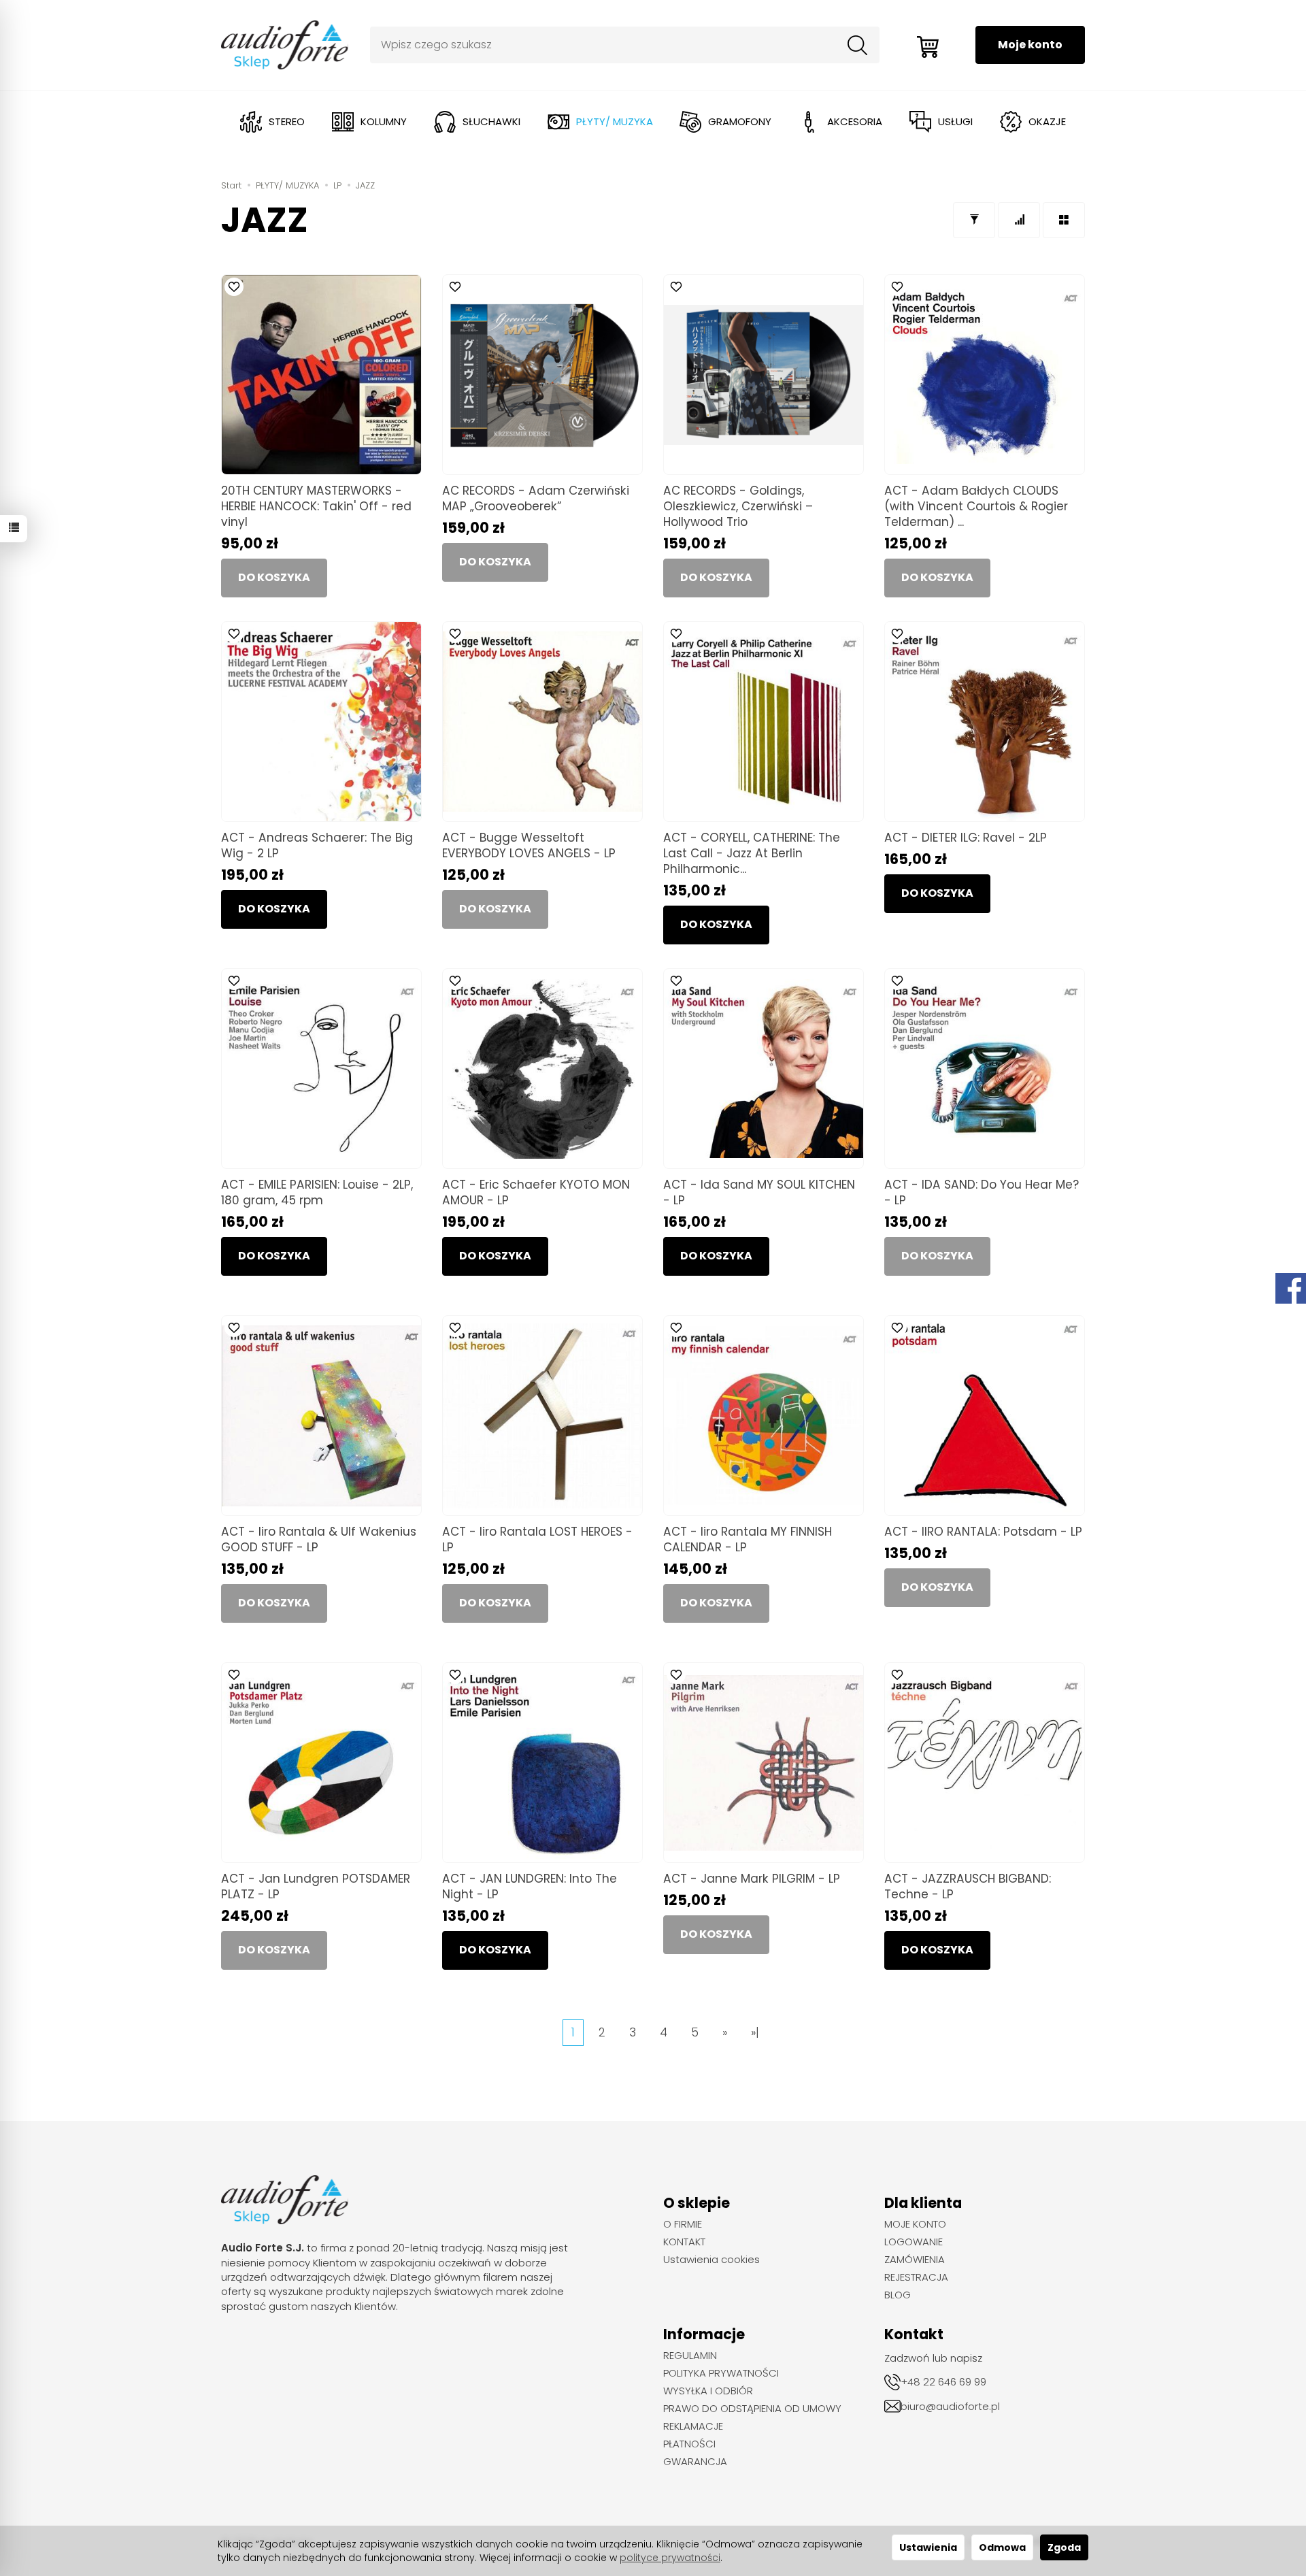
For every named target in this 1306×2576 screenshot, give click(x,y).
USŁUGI (955, 121)
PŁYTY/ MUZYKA (615, 121)
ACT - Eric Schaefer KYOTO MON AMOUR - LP (536, 1192)
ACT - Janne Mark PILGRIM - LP (752, 1879)
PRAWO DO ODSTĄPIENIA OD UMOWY (752, 2409)
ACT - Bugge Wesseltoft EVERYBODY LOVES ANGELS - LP (529, 845)
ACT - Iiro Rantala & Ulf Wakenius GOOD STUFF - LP (319, 1539)
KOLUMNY (384, 121)
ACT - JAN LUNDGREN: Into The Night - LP (530, 1886)
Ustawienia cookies (711, 2260)
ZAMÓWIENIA (915, 2260)
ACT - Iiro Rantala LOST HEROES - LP (537, 1539)
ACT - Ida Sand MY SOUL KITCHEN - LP (759, 1192)
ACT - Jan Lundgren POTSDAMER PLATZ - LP (316, 1886)
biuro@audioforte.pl (950, 2406)
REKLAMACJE (693, 2426)
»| (755, 2032)
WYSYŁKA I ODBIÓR (708, 2391)
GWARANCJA (695, 2462)
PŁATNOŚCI (689, 2444)
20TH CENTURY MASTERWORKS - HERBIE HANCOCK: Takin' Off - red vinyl (316, 506)
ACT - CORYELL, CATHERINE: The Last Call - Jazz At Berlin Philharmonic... (752, 853)
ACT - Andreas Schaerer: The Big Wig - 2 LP (317, 845)
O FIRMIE (683, 2224)
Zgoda (1064, 2547)
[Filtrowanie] (974, 220)
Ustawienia (928, 2547)
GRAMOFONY (740, 121)
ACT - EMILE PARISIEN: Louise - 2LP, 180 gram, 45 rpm (317, 1192)
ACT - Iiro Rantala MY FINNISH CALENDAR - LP (748, 1539)
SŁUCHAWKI (491, 121)
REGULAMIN (690, 2356)
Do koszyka (274, 909)
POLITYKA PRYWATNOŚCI (721, 2373)
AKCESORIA (855, 121)
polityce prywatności (670, 2558)
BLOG (898, 2295)
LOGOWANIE (914, 2242)
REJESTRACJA (916, 2277)
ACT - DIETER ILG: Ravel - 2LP (966, 838)
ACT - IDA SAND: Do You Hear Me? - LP (982, 1192)
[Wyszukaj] (858, 45)
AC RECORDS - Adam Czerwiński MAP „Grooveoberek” (536, 498)
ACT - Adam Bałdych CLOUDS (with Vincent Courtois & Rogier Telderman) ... (976, 506)
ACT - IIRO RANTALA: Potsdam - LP (983, 1532)
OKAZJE (1047, 121)
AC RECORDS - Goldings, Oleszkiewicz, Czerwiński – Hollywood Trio (738, 506)
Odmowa (1002, 2547)
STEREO (287, 121)
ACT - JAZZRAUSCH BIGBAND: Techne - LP (968, 1886)
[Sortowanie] (1019, 220)
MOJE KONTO (915, 2224)
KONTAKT (684, 2242)
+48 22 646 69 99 (943, 2382)
